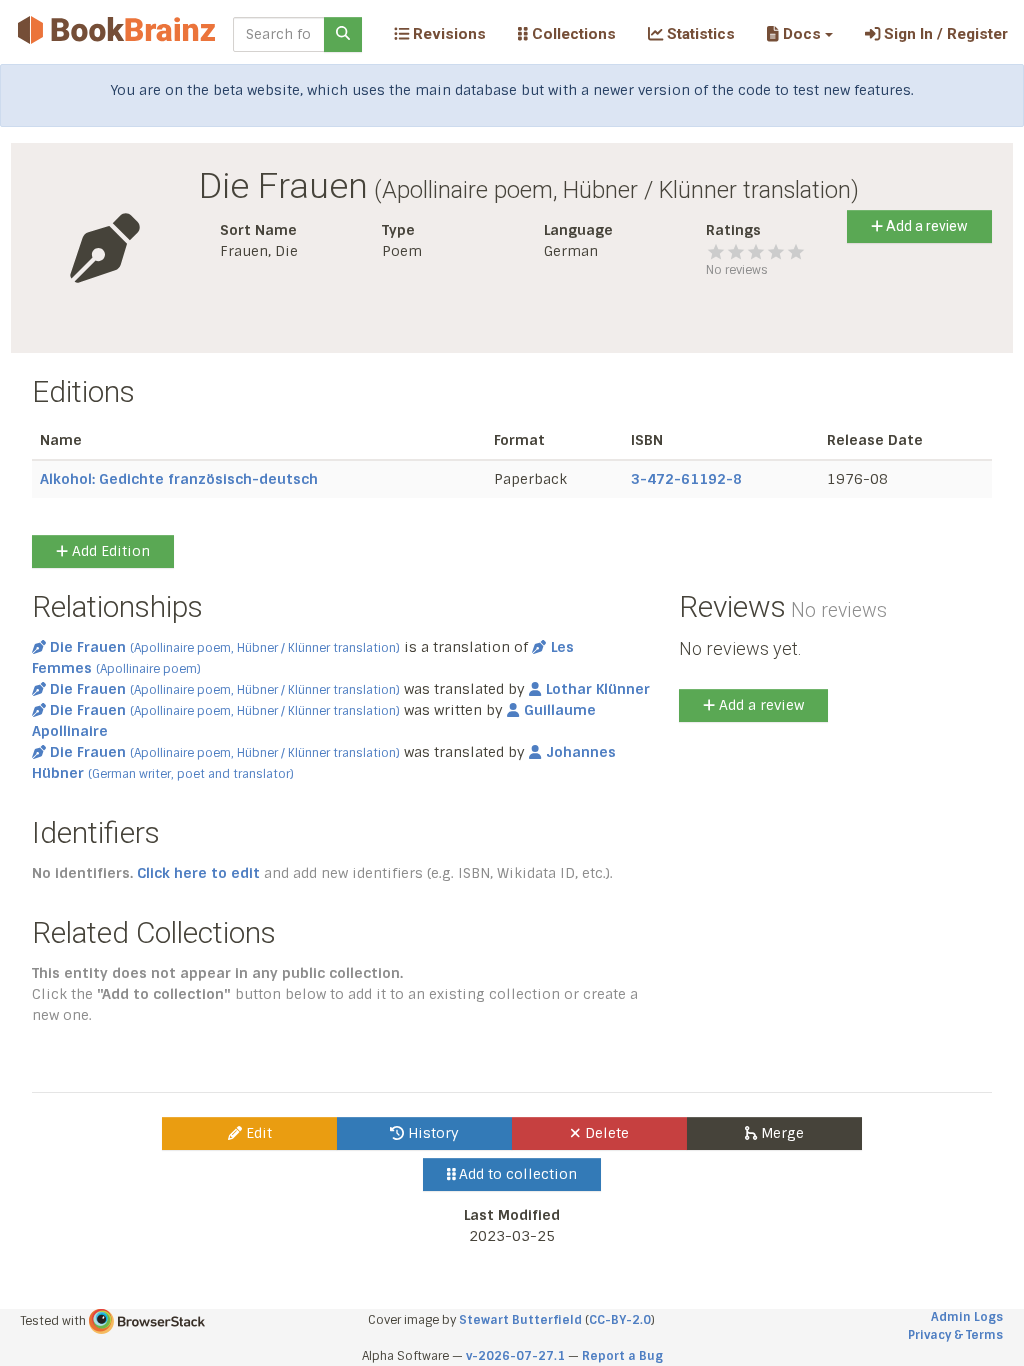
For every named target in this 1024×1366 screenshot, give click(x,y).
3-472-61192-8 (686, 479)
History (431, 1133)
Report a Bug (622, 1356)
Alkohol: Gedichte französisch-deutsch (179, 479)
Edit (257, 1133)
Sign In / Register (944, 34)
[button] (799, 34)
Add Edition (109, 551)
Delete (605, 1133)
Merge (780, 1133)
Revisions (447, 34)
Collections (572, 34)
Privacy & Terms (955, 1335)
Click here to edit (198, 873)
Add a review (925, 226)
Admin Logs (967, 1317)
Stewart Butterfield (520, 1320)
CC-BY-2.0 (620, 1320)
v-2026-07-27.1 (515, 1356)
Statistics (699, 34)
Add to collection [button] (516, 1174)
